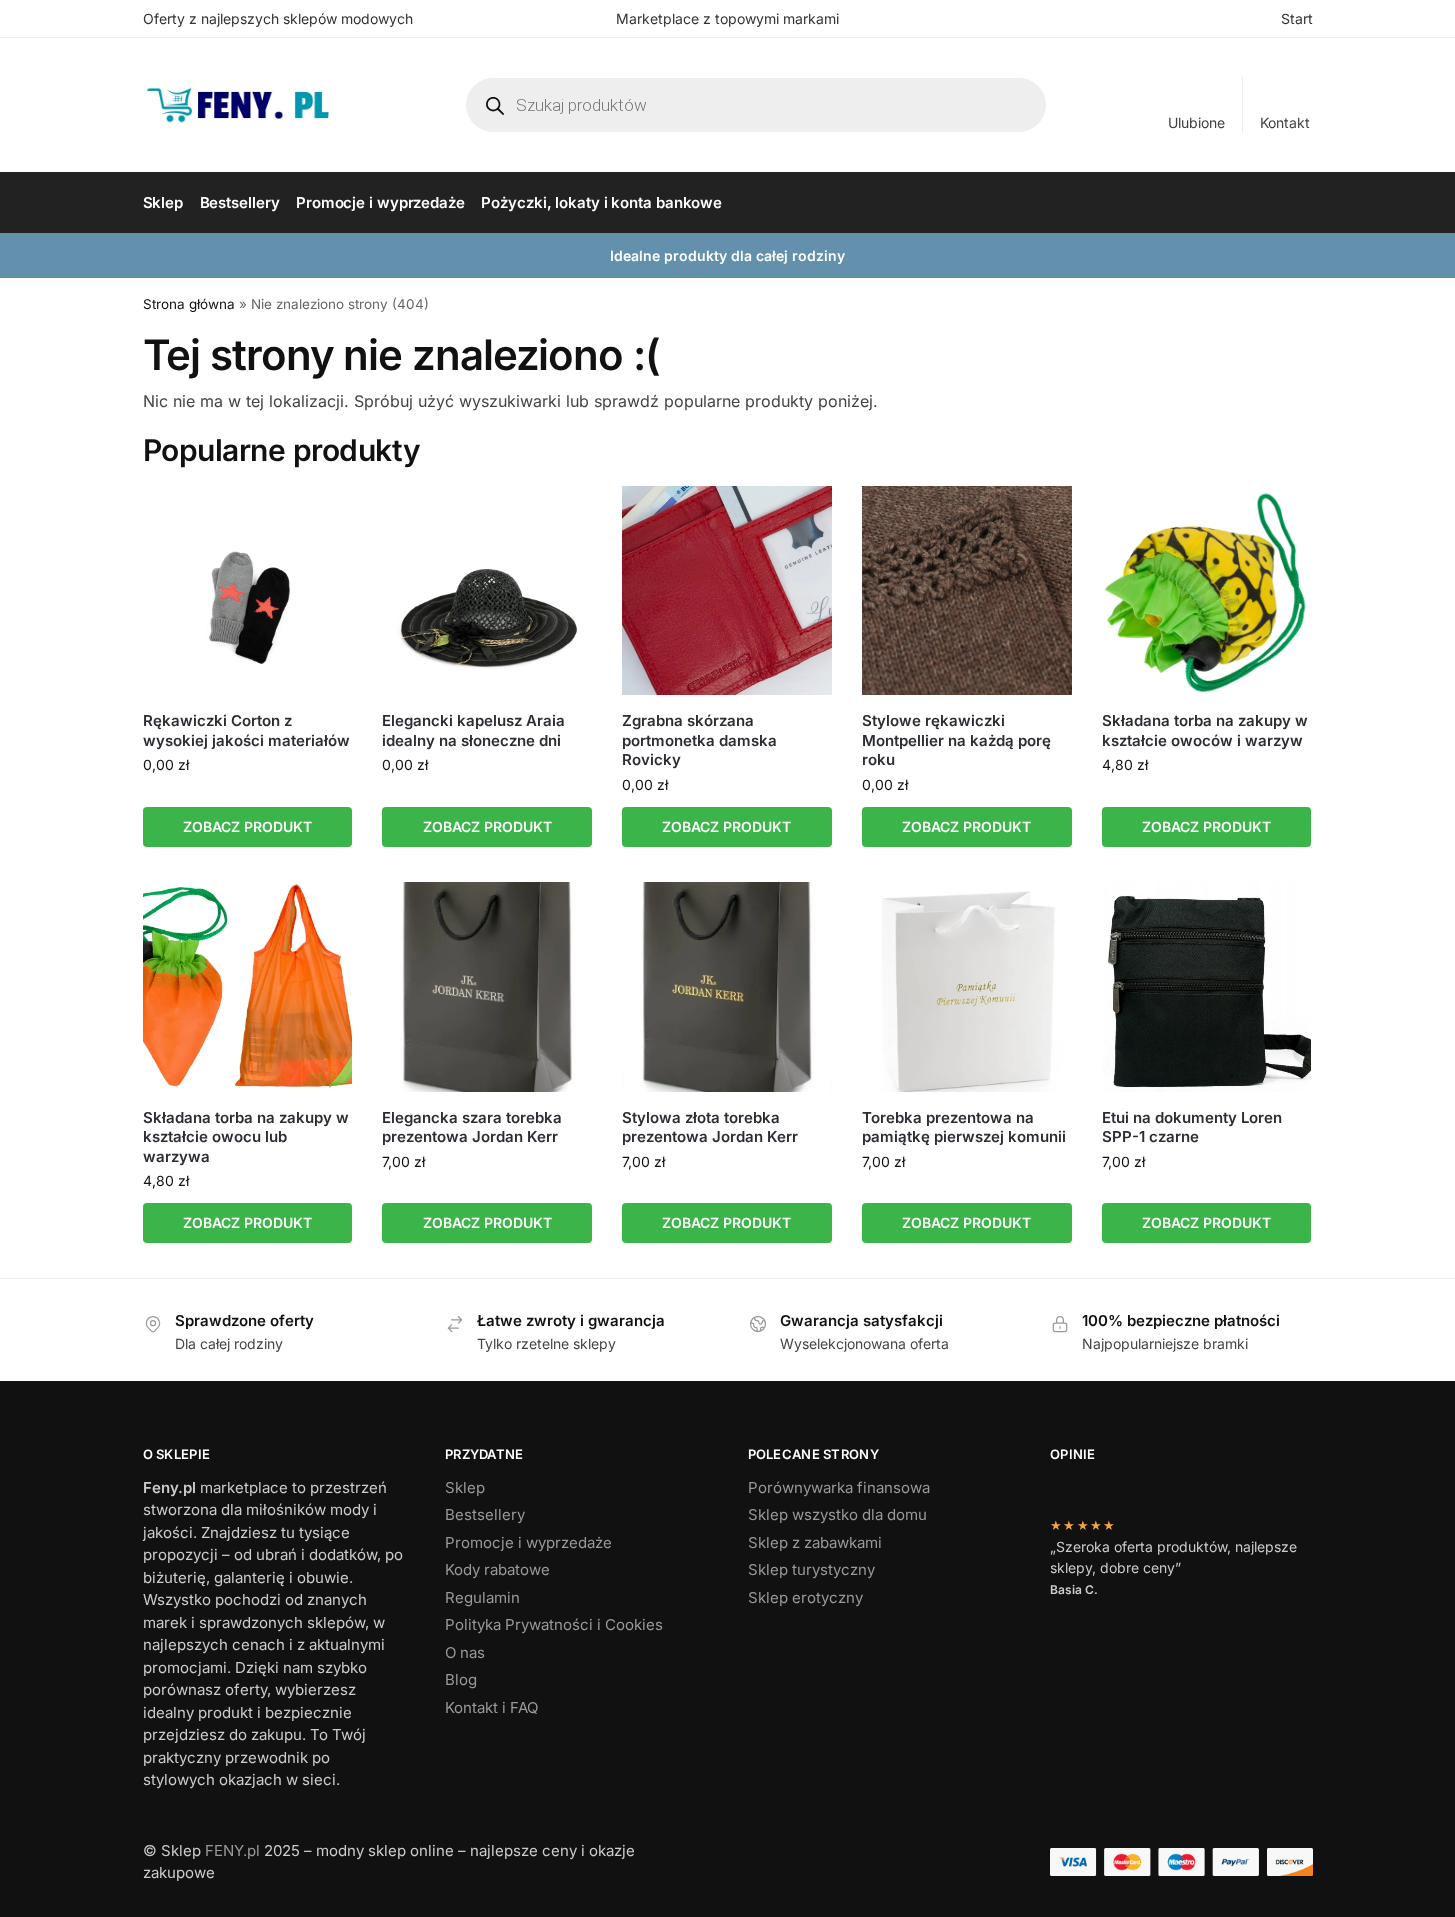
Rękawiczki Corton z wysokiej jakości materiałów (246, 730)
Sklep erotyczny (805, 1597)
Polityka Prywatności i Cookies (554, 1624)
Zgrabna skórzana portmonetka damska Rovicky (699, 740)
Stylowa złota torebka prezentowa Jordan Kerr (710, 1127)
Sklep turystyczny (811, 1569)
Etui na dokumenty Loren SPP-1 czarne (1192, 1127)
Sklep (465, 1487)
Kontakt (1285, 122)
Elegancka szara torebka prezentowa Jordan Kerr (472, 1127)
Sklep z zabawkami (815, 1542)
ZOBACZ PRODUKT (247, 826)
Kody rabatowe (497, 1569)
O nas (465, 1652)
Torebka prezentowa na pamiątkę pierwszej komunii (964, 1127)
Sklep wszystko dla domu (837, 1514)
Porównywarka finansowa (839, 1487)
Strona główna (189, 304)
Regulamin (482, 1597)
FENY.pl (232, 1850)
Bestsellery (485, 1514)
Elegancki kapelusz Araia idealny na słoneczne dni (473, 730)
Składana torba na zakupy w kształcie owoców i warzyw (1205, 730)
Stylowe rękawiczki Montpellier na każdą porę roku (956, 740)
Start (1297, 18)
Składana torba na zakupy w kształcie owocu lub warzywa (246, 1137)
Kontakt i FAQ (491, 1707)
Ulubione (1196, 122)
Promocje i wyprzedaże (528, 1542)
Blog (461, 1679)
